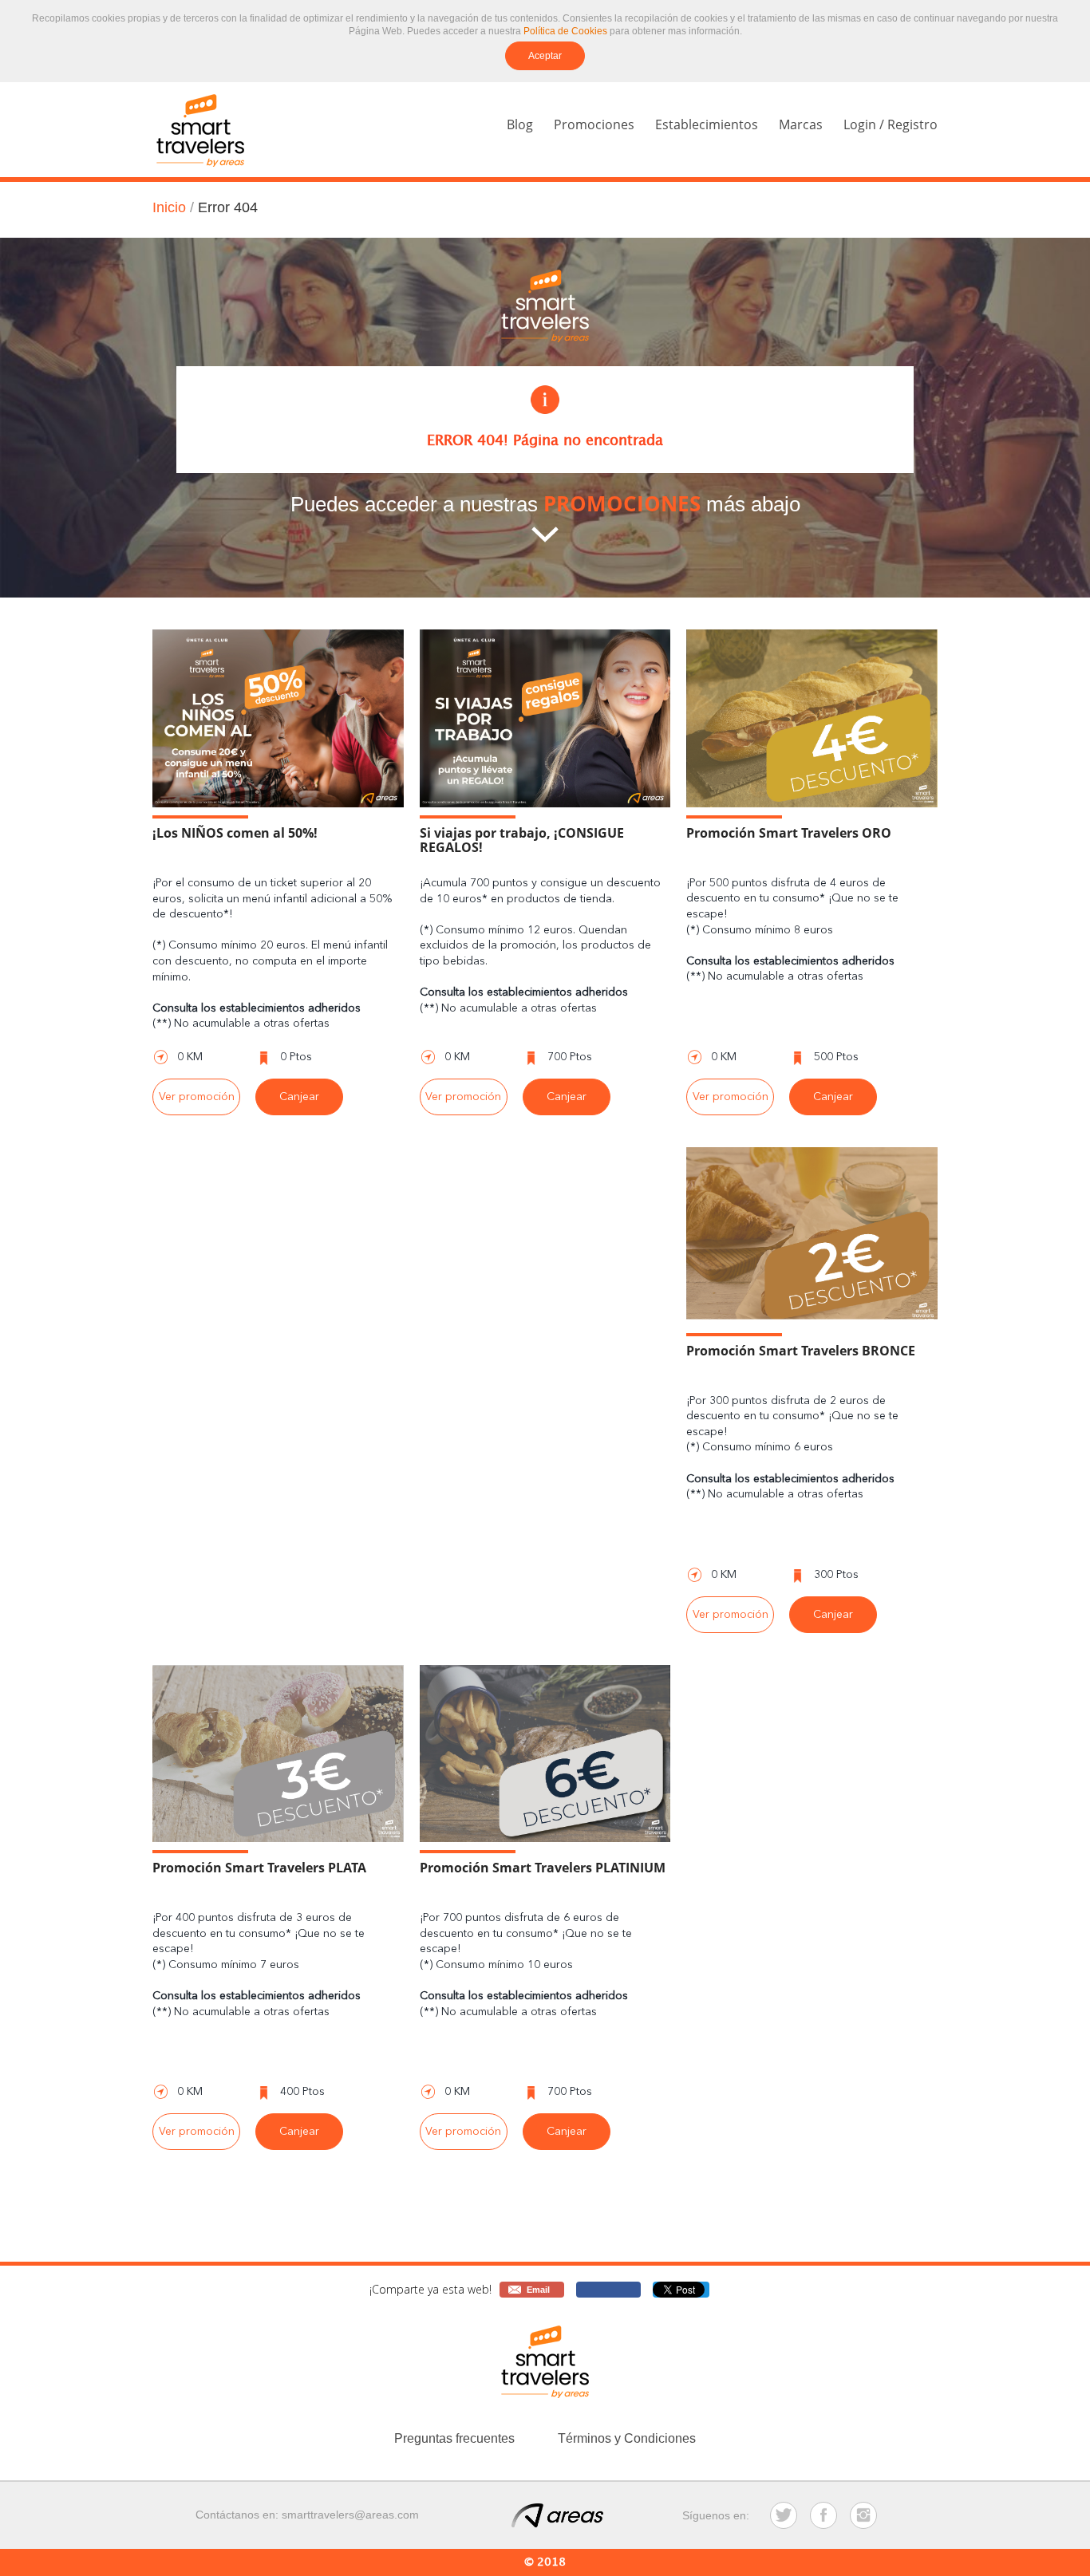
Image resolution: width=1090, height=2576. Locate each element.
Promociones (594, 124)
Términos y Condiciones (627, 2438)
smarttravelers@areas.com (350, 2515)
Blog (520, 124)
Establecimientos (707, 124)
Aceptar (545, 56)
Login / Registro (891, 124)
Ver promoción (197, 1097)
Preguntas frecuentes (454, 2438)
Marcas (801, 124)
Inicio (169, 207)
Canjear (299, 1097)
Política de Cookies (565, 31)
